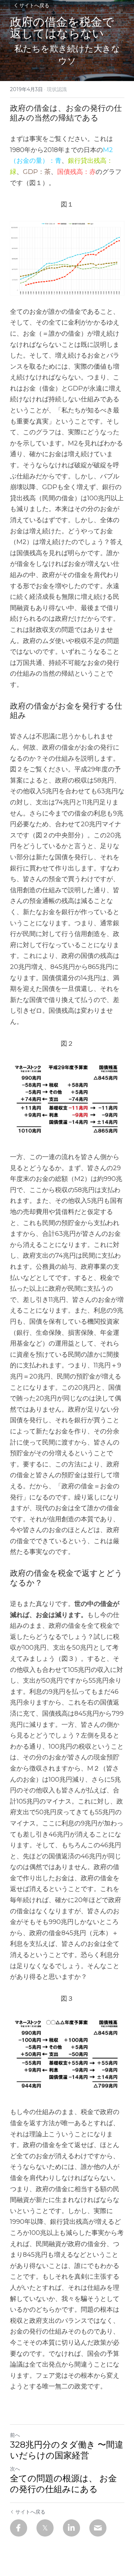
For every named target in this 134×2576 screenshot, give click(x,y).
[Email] (98, 2528)
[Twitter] (45, 2528)
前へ (15, 2435)
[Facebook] (19, 2528)
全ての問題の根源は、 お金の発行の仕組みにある (63, 2484)
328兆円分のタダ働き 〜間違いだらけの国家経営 (67, 2450)
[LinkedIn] (71, 2528)
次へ (15, 2469)
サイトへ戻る (34, 5)
